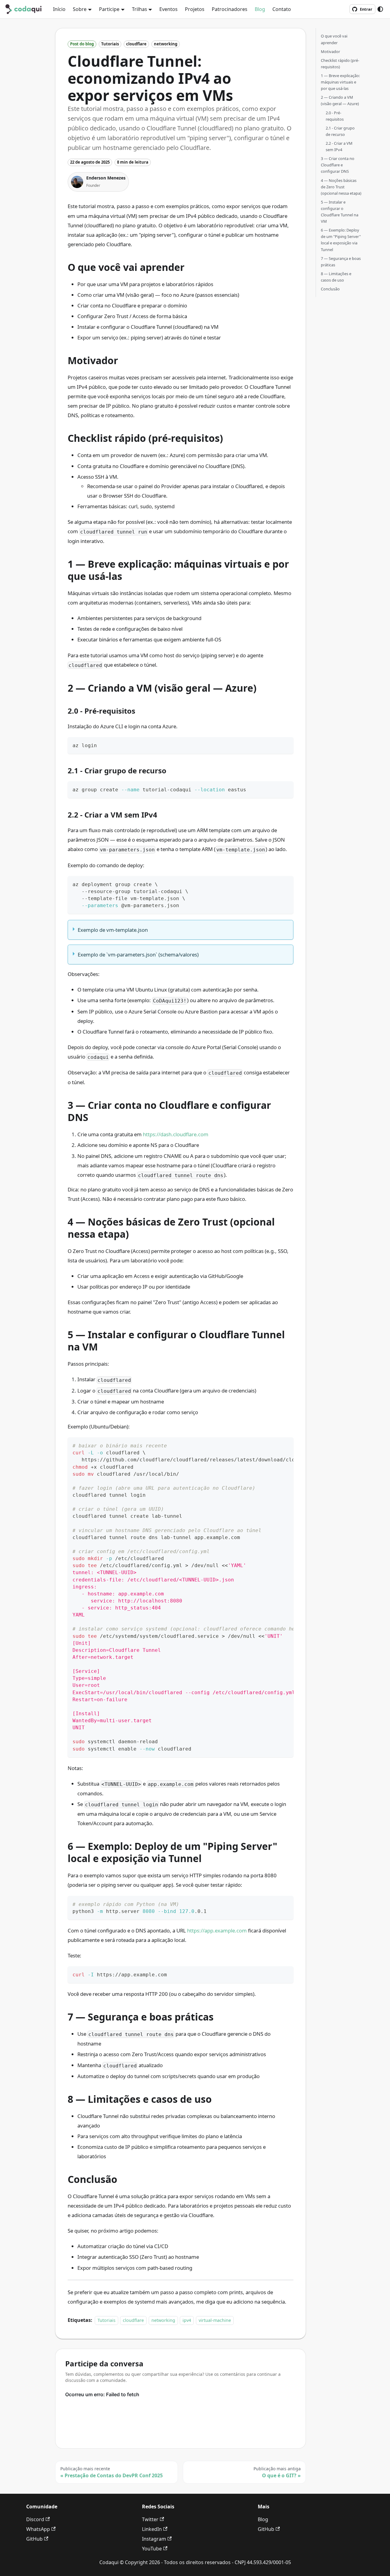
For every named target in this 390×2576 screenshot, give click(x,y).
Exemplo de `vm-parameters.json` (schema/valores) (138, 954)
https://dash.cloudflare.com (176, 1134)
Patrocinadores (230, 9)
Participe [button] (109, 9)
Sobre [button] (80, 9)
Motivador (330, 51)
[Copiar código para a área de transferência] (286, 745)
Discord (35, 2519)
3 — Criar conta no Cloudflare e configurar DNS (338, 165)
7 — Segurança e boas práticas (341, 261)
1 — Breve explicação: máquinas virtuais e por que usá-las (340, 82)
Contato (282, 9)
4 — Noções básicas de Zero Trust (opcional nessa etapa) (341, 186)
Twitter (150, 2519)
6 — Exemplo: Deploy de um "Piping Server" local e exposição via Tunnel (341, 240)
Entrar (366, 9)
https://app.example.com (217, 1930)
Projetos (195, 9)
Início (59, 9)
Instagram (154, 2539)
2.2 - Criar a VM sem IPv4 (339, 146)
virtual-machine (215, 2320)
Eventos (168, 9)
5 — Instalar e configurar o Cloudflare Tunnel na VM (340, 211)
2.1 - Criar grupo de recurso (340, 131)
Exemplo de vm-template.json (113, 930)
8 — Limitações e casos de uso (336, 277)
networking (163, 2320)
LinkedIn (152, 2529)
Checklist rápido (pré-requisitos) (340, 63)
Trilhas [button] (140, 9)
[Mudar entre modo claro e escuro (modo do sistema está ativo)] (380, 9)
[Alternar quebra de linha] (275, 1445)
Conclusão (330, 289)
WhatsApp (38, 2529)
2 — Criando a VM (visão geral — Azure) (340, 100)
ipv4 (187, 2320)
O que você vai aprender (334, 39)
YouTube (152, 2549)
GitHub (34, 2539)
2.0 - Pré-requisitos (335, 116)
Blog (260, 9)
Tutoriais (106, 2320)
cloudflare (133, 2320)
